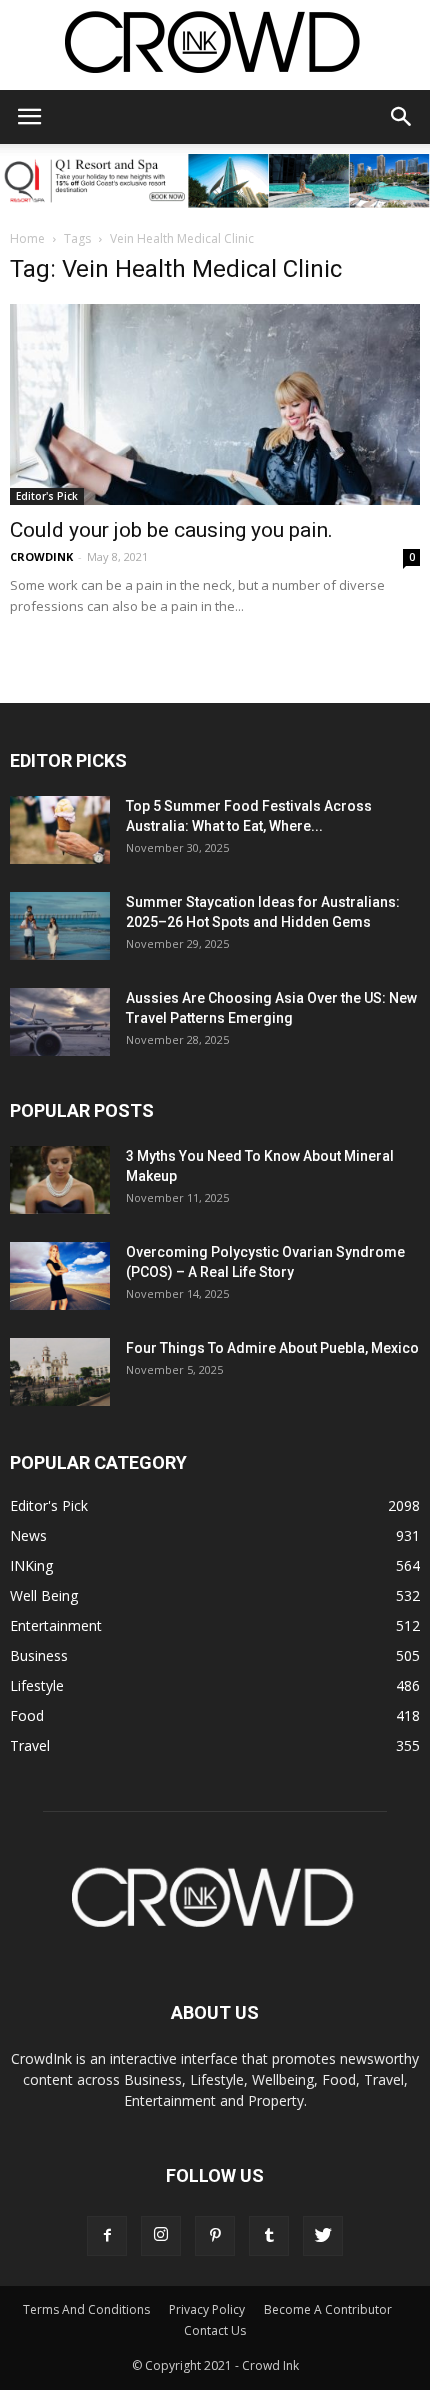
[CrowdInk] (215, 46)
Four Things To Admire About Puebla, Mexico (272, 1348)
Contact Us (215, 2330)
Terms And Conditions (86, 2309)
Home (27, 238)
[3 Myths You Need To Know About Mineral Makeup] (60, 1180)
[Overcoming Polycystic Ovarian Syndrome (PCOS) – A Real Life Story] (60, 1276)
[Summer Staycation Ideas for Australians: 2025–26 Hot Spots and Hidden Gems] (60, 926)
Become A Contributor (328, 2309)
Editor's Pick (47, 496)
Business (39, 1655)
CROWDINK (41, 556)
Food (27, 1715)
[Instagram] (161, 2236)
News (28, 1535)
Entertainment (56, 1625)
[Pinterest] (215, 2236)
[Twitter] (323, 2236)
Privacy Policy (207, 2309)
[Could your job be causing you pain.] (215, 404)
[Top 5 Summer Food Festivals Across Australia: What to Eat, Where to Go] (60, 830)
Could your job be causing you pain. (171, 530)
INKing (31, 1565)
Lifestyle (37, 1685)
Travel (30, 1745)
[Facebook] (107, 2236)
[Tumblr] (269, 2236)
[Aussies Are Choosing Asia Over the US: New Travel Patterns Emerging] (60, 1022)
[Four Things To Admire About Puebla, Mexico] (60, 1372)
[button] (402, 117)
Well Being (44, 1595)
